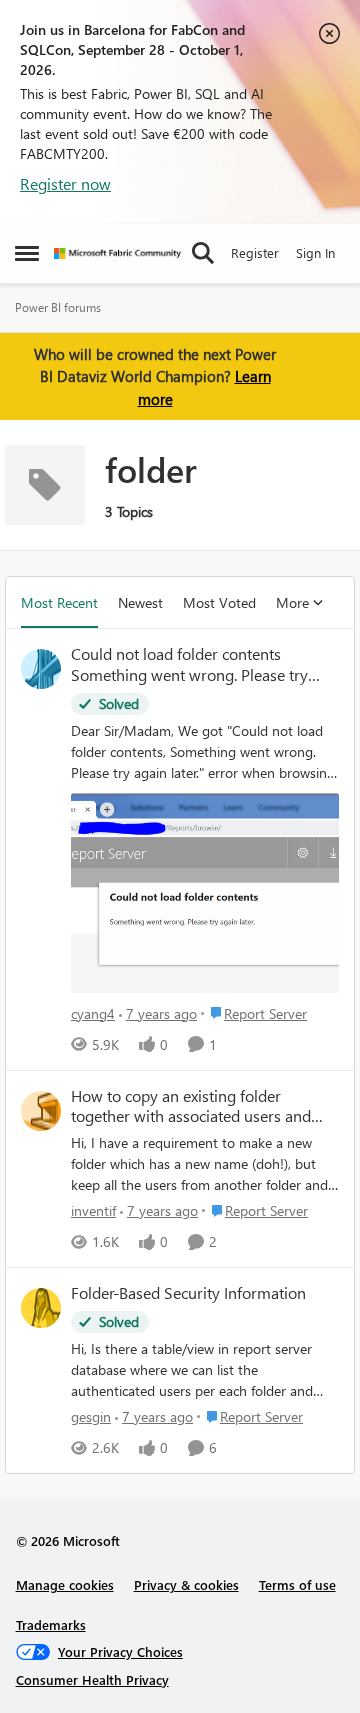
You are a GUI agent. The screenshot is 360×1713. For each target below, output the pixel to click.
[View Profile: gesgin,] (41, 1308)
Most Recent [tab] (59, 602)
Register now (65, 183)
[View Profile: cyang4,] (41, 669)
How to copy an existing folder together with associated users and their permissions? (191, 1107)
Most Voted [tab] (219, 602)
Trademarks (51, 1624)
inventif (93, 1210)
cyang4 (93, 1013)
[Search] (203, 253)
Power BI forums (58, 307)
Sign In (315, 252)
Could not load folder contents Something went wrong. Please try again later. (189, 665)
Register (255, 252)
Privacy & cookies (186, 1584)
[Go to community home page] (117, 253)
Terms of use (297, 1584)
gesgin (91, 1416)
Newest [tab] (140, 602)
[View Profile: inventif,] (41, 1111)
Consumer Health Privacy (92, 1679)
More (292, 602)
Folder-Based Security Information (188, 1293)
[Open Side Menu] (27, 253)
